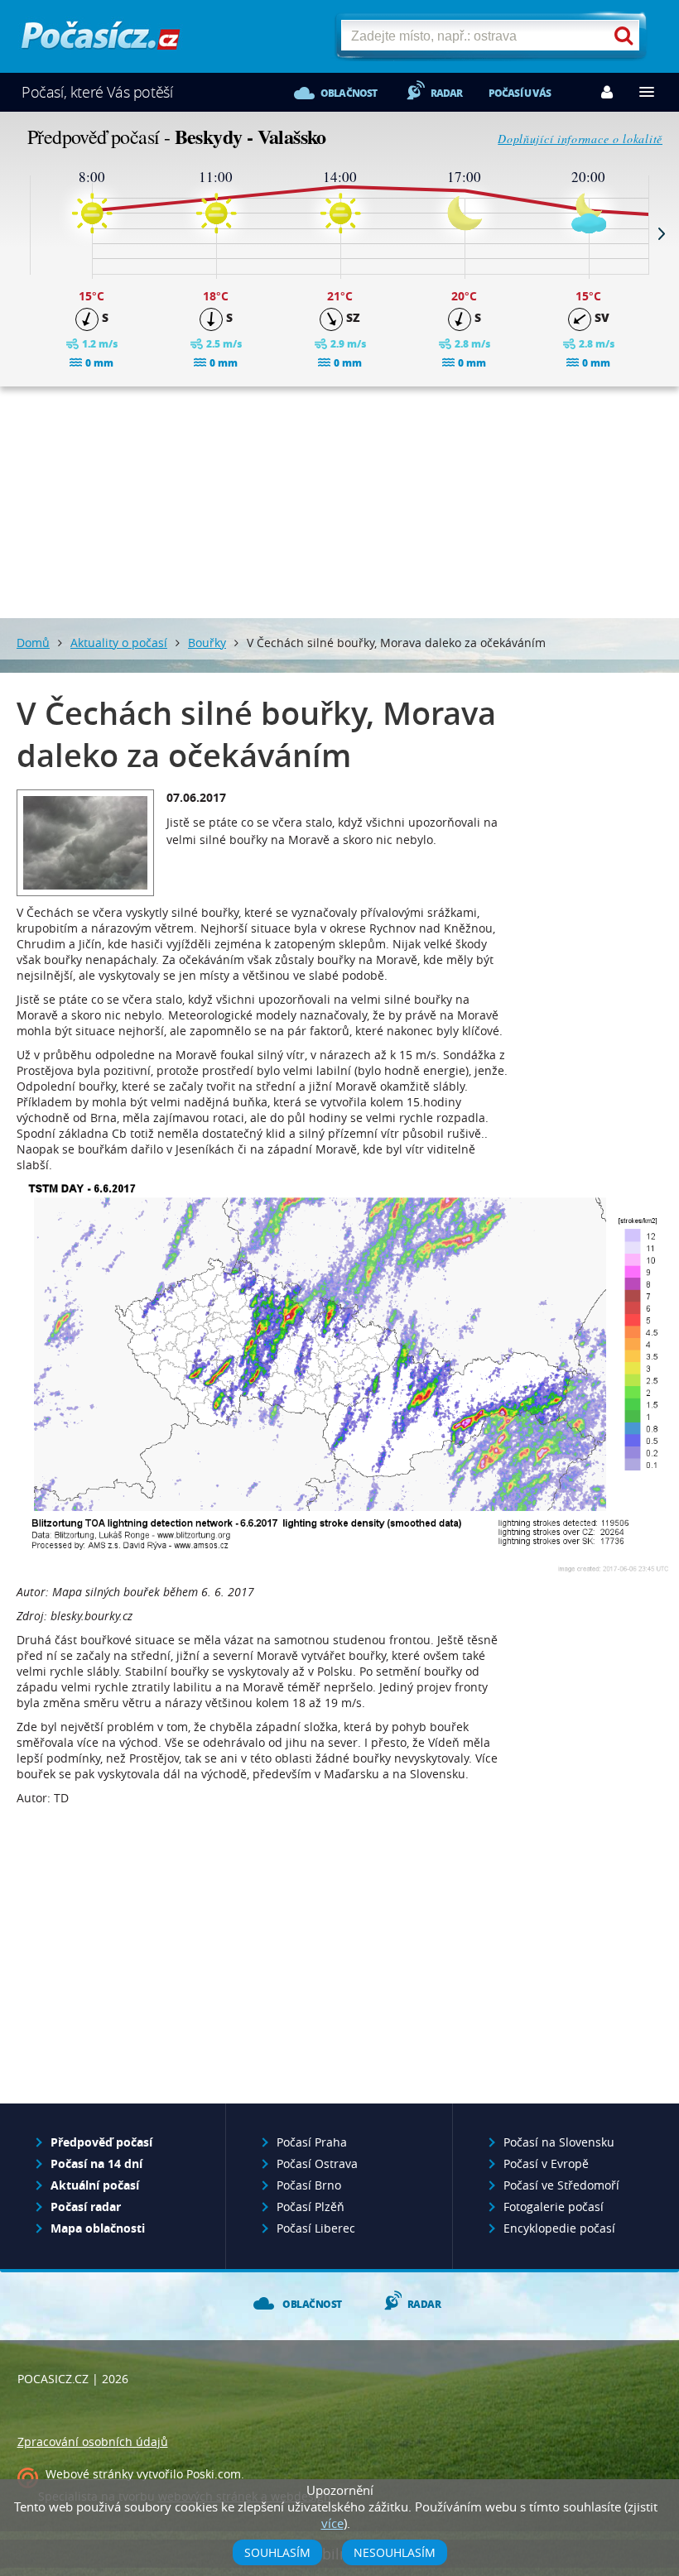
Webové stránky (89, 2474)
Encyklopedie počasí (559, 2228)
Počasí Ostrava (317, 2163)
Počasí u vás (520, 93)
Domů (33, 643)
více (332, 2523)
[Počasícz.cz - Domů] (101, 42)
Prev (17, 233)
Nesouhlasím (395, 2552)
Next (662, 233)
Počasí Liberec (316, 2228)
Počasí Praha (312, 2142)
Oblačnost (349, 93)
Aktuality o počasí (119, 643)
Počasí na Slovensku (559, 2142)
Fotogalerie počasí (554, 2207)
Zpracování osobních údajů (93, 2442)
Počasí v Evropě (546, 2163)
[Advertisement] (339, 502)
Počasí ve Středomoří (561, 2185)
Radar (447, 93)
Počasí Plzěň (311, 2207)
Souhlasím (277, 2552)
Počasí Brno (309, 2185)
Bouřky (207, 643)
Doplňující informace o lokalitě (580, 139)
